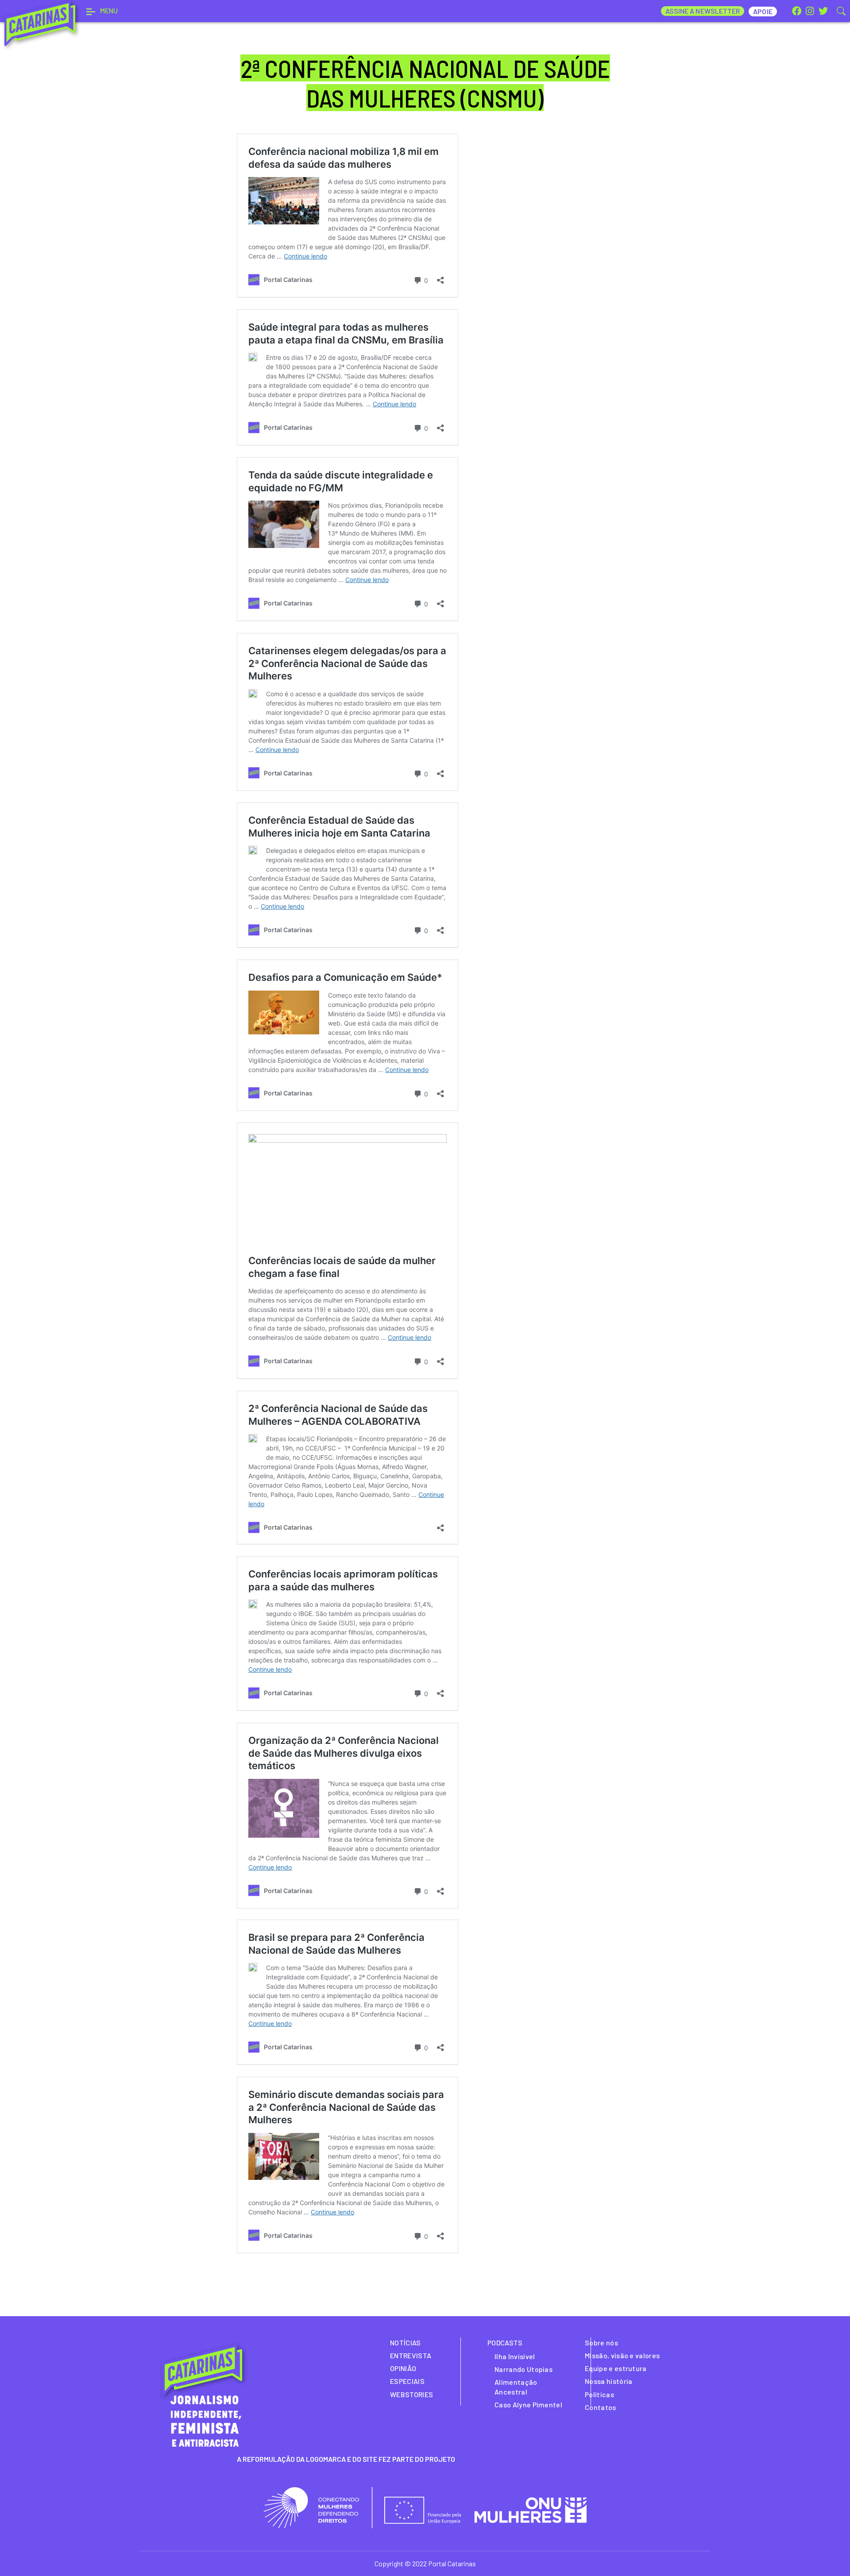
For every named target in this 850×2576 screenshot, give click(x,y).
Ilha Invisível (515, 2356)
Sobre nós (601, 2343)
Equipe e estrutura (616, 2368)
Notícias (406, 2343)
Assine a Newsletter (703, 11)
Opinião (403, 2368)
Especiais (407, 2381)
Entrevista (411, 2355)
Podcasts (505, 2343)
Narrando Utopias (524, 2369)
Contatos (601, 2407)
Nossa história (609, 2381)
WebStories (411, 2394)
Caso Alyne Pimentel (528, 2404)
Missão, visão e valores (622, 2355)
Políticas (599, 2394)
